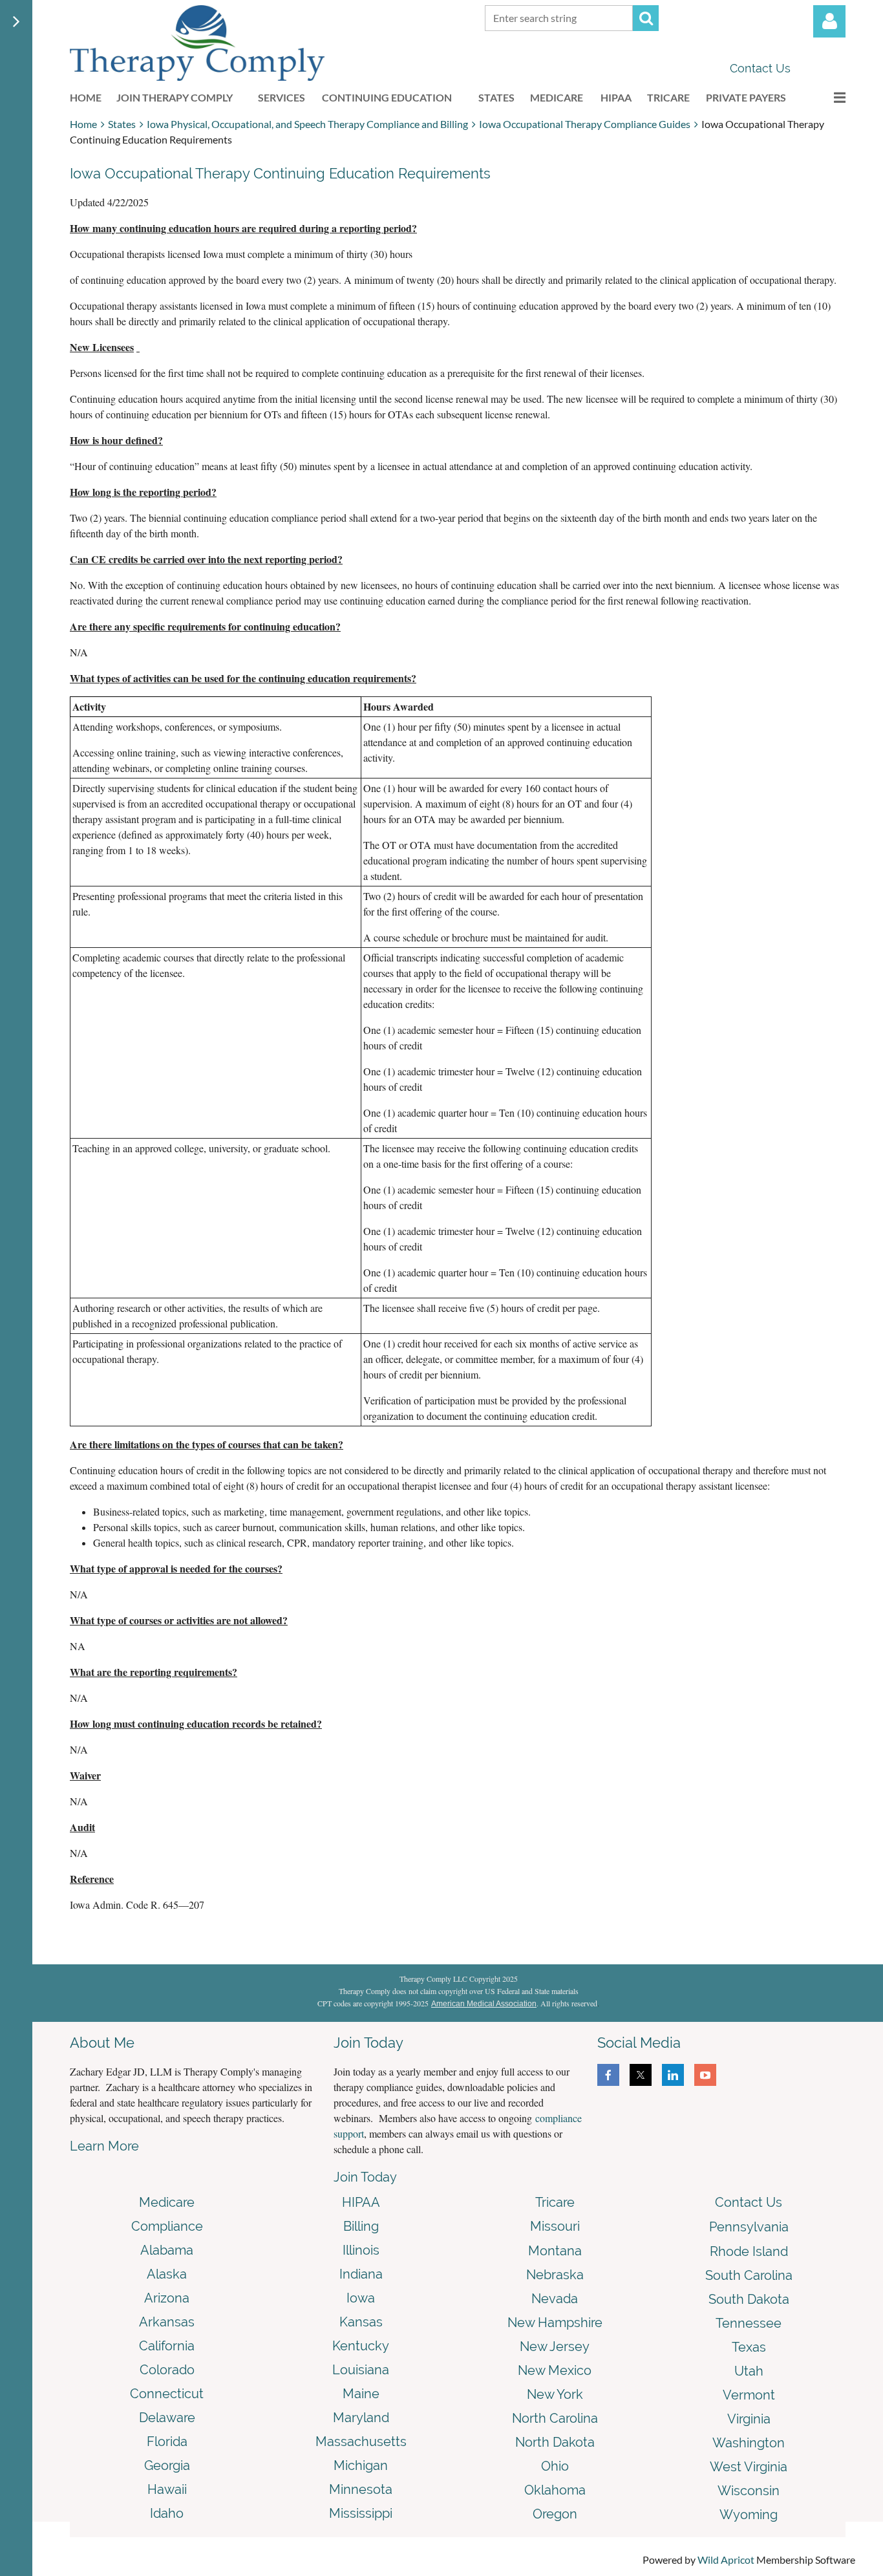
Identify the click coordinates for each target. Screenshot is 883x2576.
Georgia (167, 2465)
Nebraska (555, 2275)
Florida (167, 2442)
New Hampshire (555, 2323)
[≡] (826, 97)
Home (83, 124)
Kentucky (361, 2346)
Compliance (167, 2226)
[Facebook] (608, 2075)
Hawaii (167, 2489)
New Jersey (555, 2346)
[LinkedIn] (673, 2075)
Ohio (555, 2466)
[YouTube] (705, 2075)
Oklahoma (555, 2490)
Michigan (361, 2465)
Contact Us (760, 68)
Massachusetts (361, 2442)
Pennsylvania (749, 2227)
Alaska (167, 2274)
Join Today (365, 2177)
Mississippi (361, 2513)
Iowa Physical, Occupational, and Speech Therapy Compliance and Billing (307, 124)
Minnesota (361, 2489)
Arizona (167, 2298)
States (122, 124)
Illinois (361, 2250)
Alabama (167, 2250)
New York (555, 2394)
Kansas (361, 2322)
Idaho (167, 2513)
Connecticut (167, 2394)
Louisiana (361, 2370)
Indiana (361, 2274)
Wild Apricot (726, 2560)
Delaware (167, 2418)
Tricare (555, 2202)
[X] (641, 2075)
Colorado (167, 2370)
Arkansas (167, 2322)
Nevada (555, 2299)
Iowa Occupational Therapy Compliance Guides (585, 124)
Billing (361, 2226)
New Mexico (555, 2370)
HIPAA (361, 2202)
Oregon (555, 2514)
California (167, 2346)
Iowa (361, 2298)
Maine (361, 2394)
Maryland (361, 2418)
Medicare (167, 2202)
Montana (555, 2251)
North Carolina (555, 2418)
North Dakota (555, 2442)
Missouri (555, 2226)
